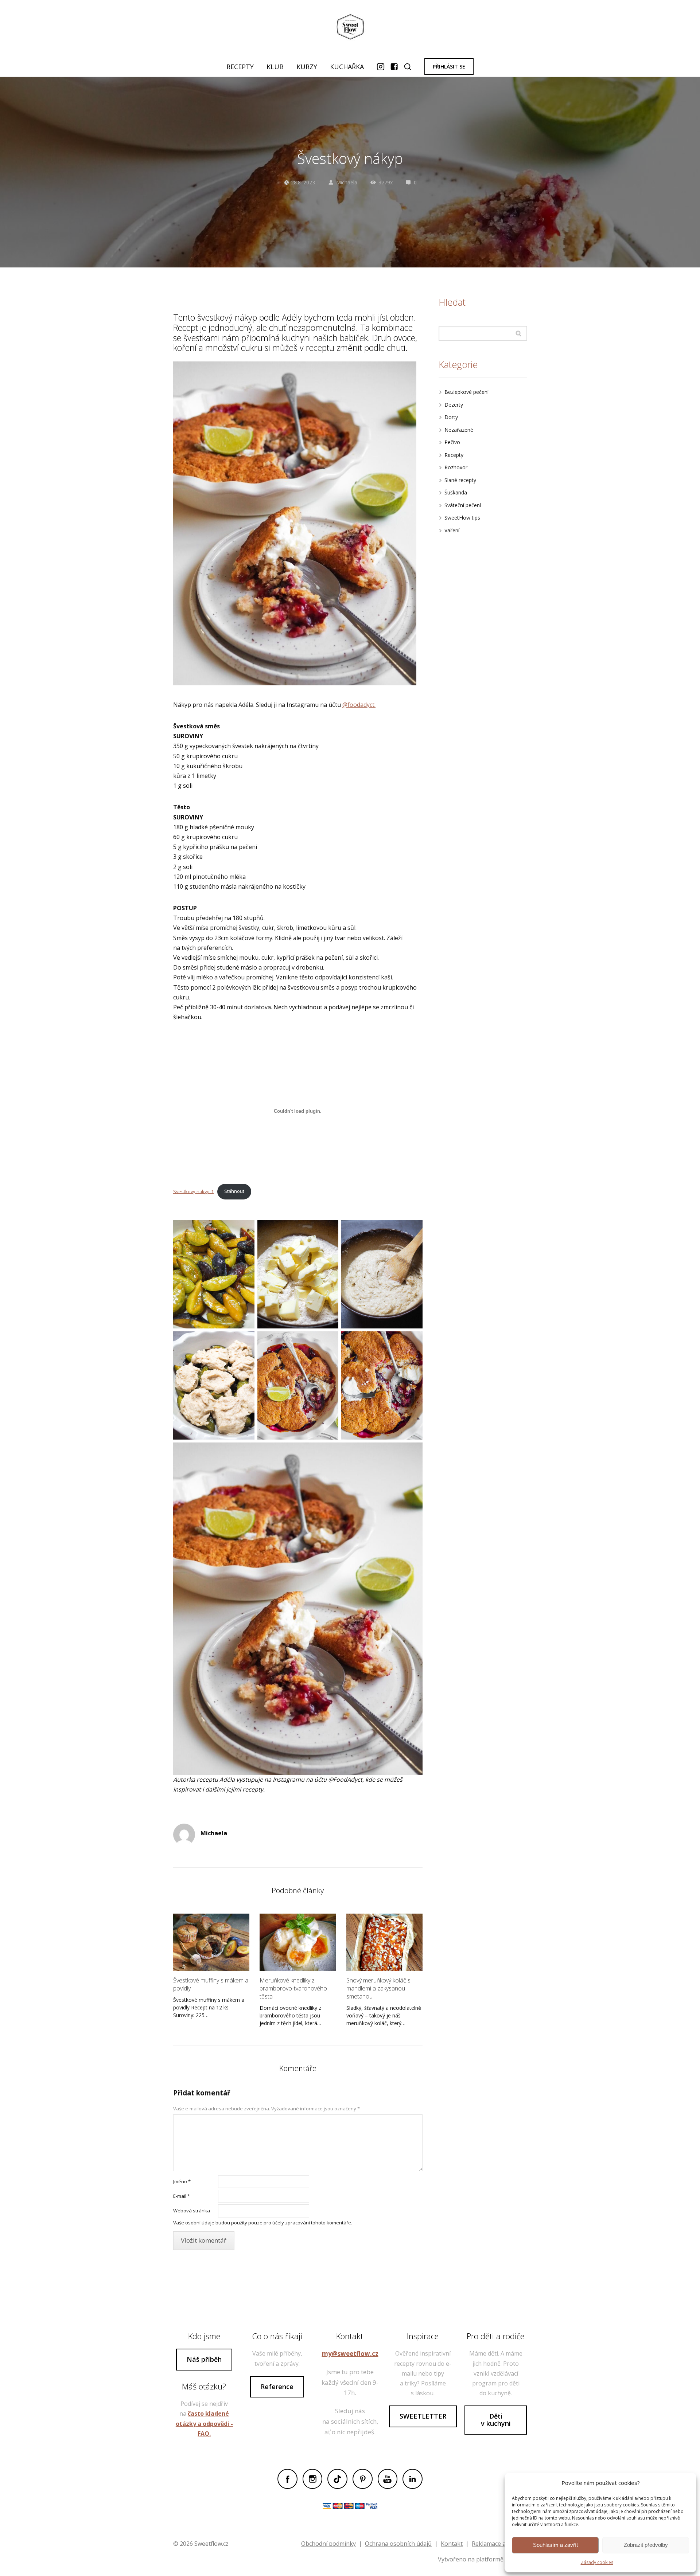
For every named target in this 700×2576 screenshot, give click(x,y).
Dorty (451, 417)
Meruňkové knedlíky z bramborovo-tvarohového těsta (293, 1988)
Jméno (182, 2181)
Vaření (452, 530)
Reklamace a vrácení (499, 2544)
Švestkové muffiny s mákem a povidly (211, 1984)
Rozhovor (456, 467)
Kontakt (452, 2544)
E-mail (182, 2196)
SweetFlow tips (462, 518)
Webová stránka (192, 2211)
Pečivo (452, 442)
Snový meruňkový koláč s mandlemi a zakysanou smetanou (378, 1988)
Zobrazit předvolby (646, 2545)
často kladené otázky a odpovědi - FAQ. (204, 2423)
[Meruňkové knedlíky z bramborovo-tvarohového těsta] (298, 1942)
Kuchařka (347, 67)
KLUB (275, 67)
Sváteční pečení (463, 505)
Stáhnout (234, 1191)
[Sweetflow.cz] (350, 28)
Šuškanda (456, 492)
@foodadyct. (359, 705)
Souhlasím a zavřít (555, 2545)
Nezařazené (459, 430)
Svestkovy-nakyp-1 (193, 1191)
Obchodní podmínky (328, 2544)
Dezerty (454, 405)
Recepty (240, 67)
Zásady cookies (597, 2562)
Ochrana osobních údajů (398, 2544)
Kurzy (307, 67)
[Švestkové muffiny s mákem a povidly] (211, 1942)
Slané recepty (460, 480)
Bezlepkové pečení (466, 392)
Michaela (347, 182)
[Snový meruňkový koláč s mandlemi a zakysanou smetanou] (384, 1942)
